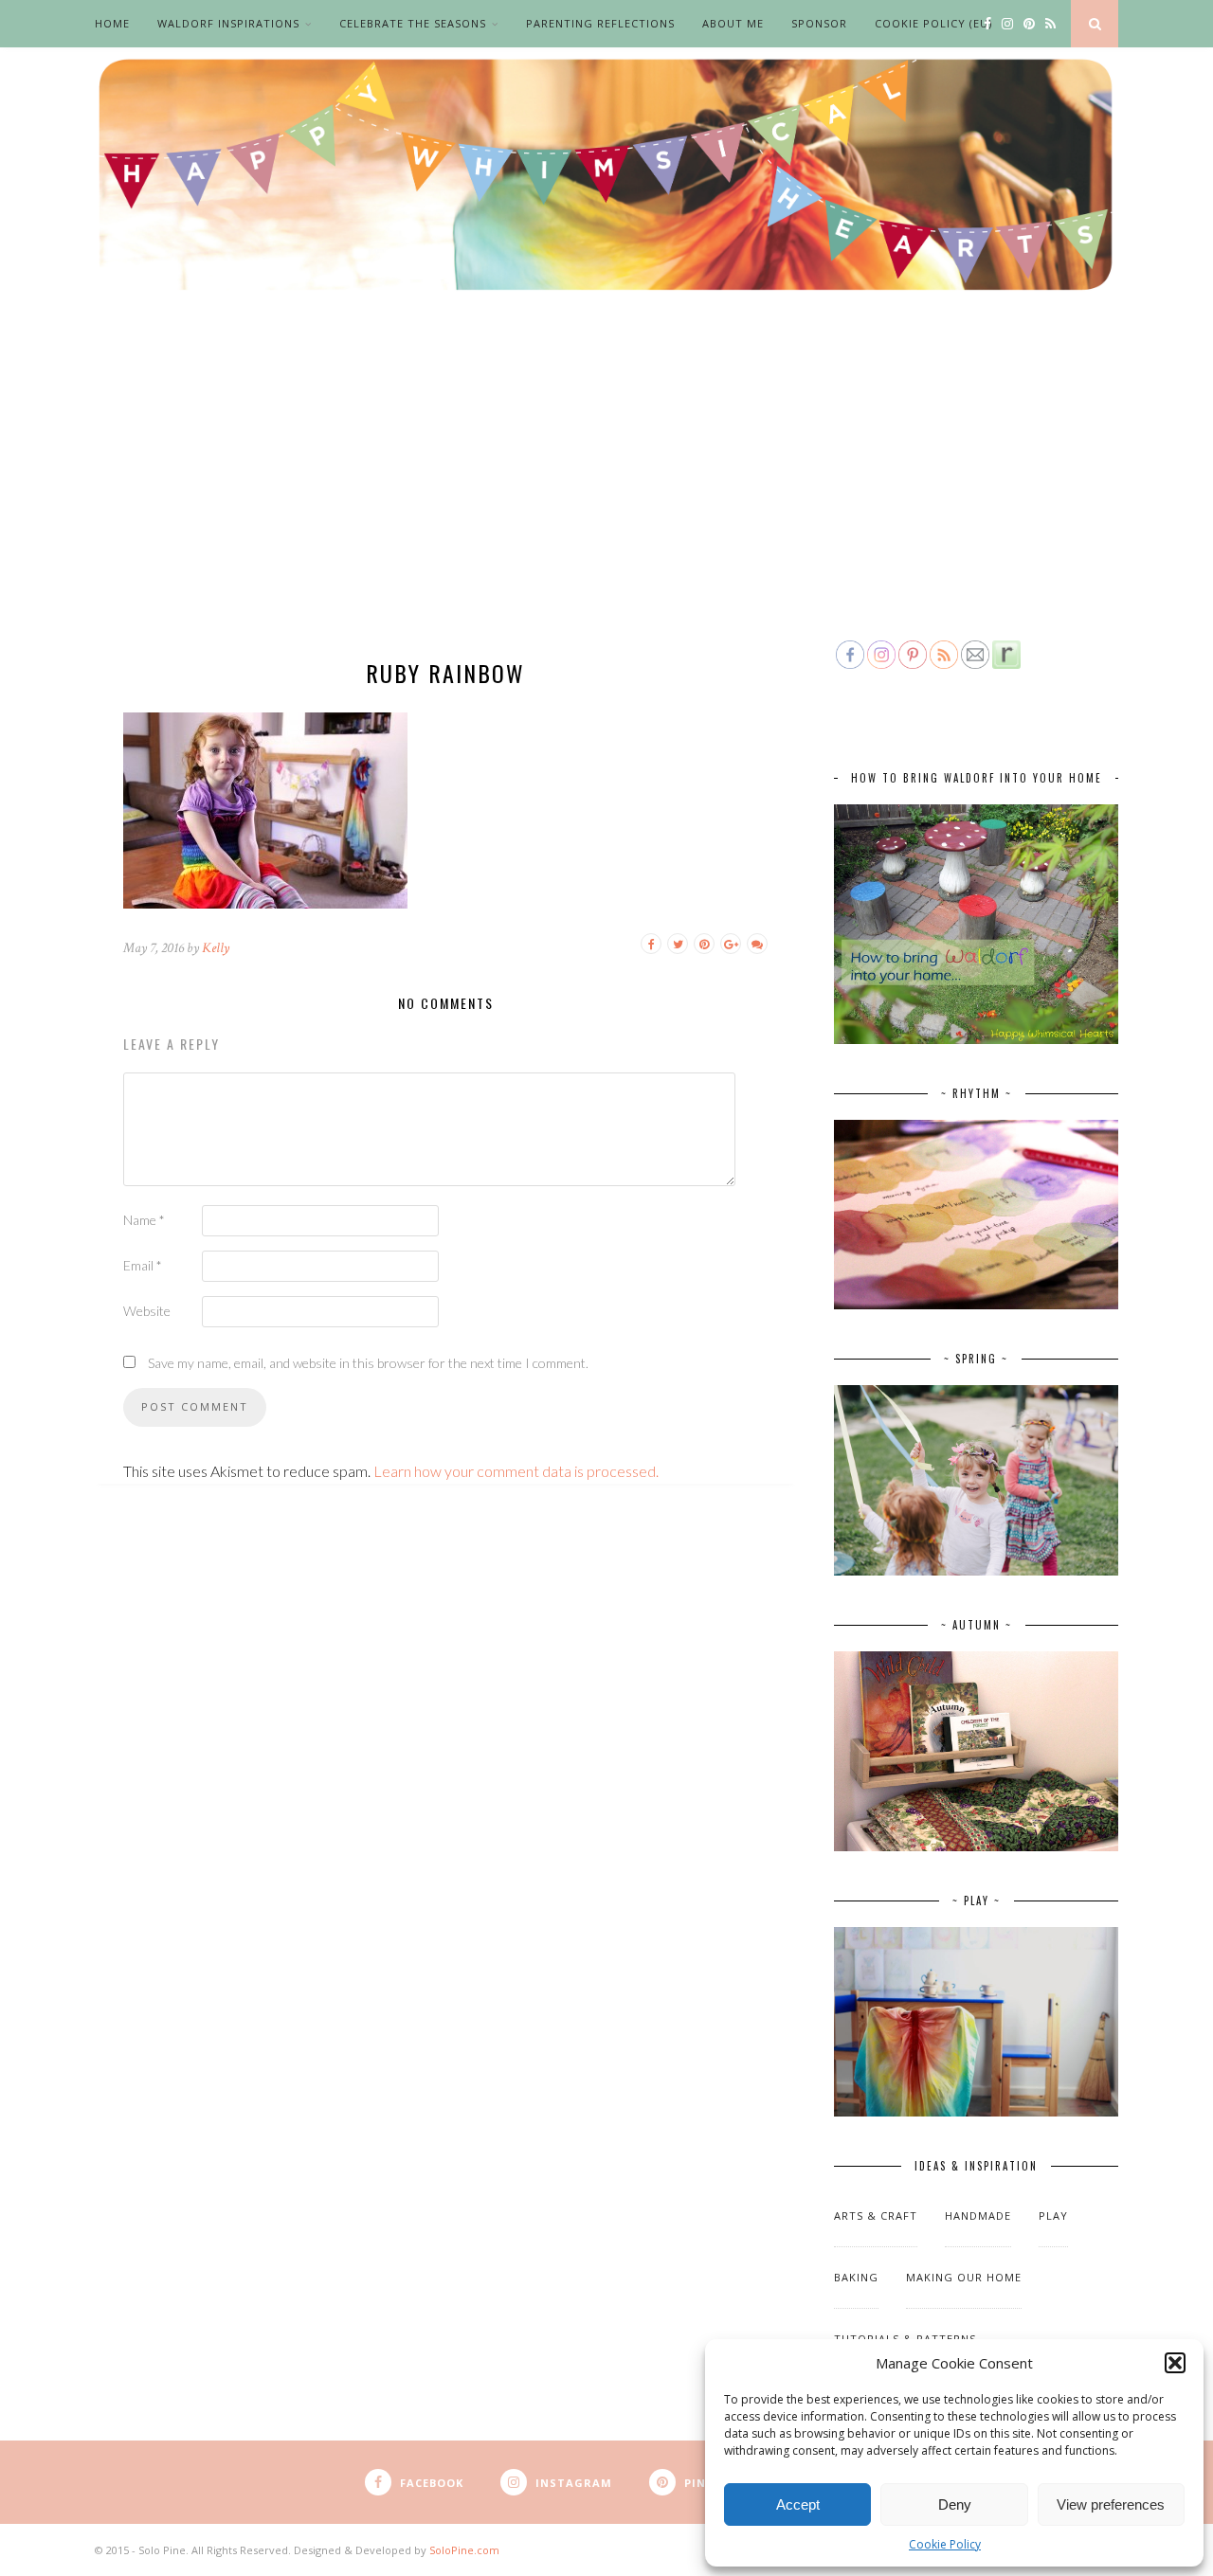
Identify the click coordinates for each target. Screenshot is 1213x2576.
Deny (955, 2504)
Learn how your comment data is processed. (516, 1471)
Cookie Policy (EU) (933, 23)
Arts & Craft (876, 2216)
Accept (798, 2504)
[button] (1175, 2363)
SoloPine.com (464, 2550)
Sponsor (819, 23)
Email (143, 1265)
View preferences (1111, 2504)
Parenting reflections (600, 23)
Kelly (216, 948)
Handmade (978, 2216)
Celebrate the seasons (413, 23)
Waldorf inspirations (228, 23)
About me (733, 23)
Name (144, 1220)
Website (147, 1311)
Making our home (964, 2277)
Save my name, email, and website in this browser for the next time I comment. (368, 1363)
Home (112, 23)
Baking (856, 2277)
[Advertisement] (606, 495)
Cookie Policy (945, 2544)
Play (1053, 2216)
